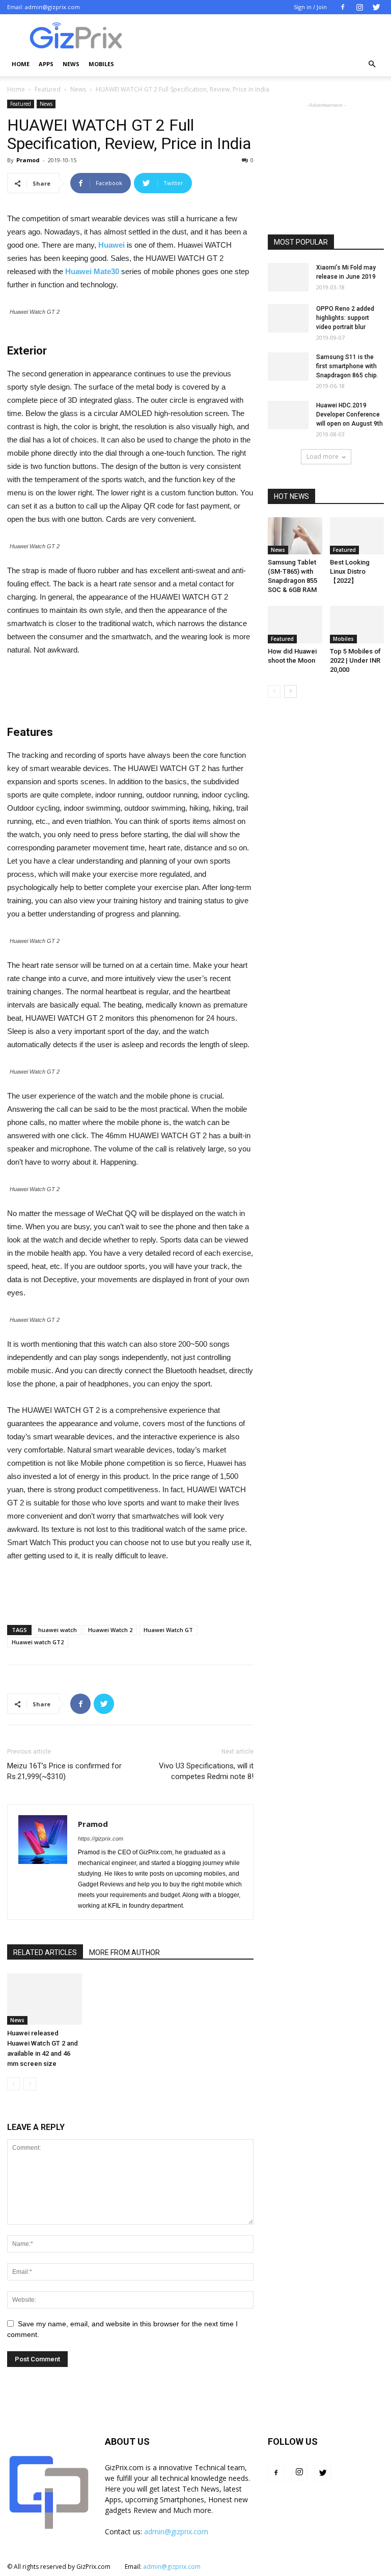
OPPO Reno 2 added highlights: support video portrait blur (345, 318)
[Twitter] (376, 7)
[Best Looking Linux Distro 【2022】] (357, 536)
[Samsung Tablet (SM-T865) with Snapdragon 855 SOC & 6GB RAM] (295, 536)
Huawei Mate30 (92, 271)
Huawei (111, 245)
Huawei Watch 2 (110, 1630)
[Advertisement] (130, 685)
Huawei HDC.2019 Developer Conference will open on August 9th (350, 414)
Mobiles (101, 64)
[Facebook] (343, 7)
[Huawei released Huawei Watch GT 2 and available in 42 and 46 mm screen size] (45, 1999)
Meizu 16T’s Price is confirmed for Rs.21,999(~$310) (64, 1771)
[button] (372, 64)
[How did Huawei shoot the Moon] (295, 624)
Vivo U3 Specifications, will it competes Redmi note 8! (206, 1771)
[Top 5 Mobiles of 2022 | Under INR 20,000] (357, 624)
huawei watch (58, 1630)
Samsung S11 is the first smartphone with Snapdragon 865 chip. (347, 366)
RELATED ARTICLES (45, 1952)
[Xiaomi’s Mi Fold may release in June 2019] (288, 277)
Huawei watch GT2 (38, 1642)
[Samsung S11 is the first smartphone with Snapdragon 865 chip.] (288, 367)
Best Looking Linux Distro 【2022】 (350, 571)
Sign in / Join (310, 7)
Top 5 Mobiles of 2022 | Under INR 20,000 (355, 660)
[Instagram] (359, 7)
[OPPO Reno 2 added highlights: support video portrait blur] (288, 318)
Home (21, 64)
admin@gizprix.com (52, 7)
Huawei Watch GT (168, 1630)
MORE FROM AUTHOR (124, 1952)
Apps (46, 64)
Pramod (28, 160)
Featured (48, 89)
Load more (323, 456)
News (71, 64)
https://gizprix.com (101, 1839)
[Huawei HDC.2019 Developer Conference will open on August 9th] (288, 415)
